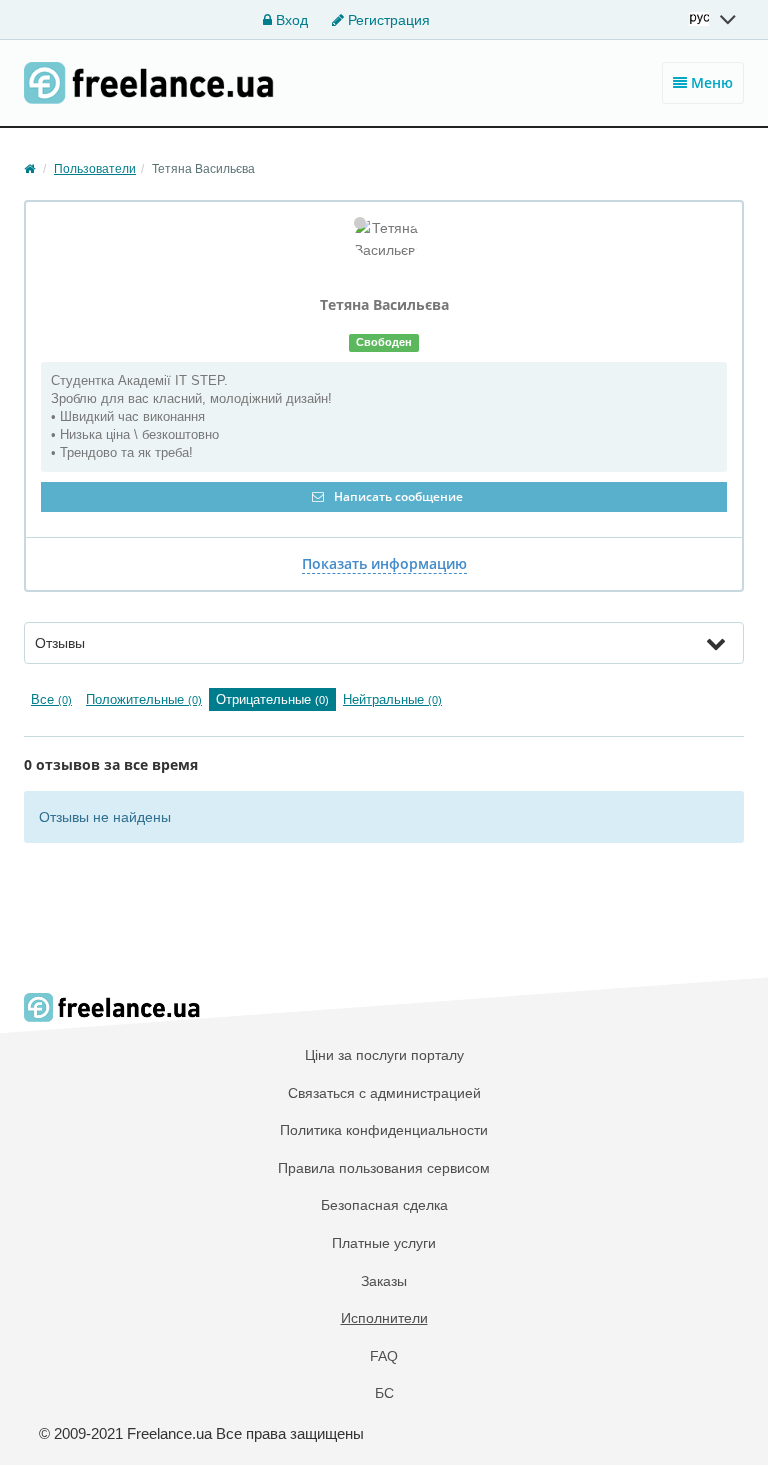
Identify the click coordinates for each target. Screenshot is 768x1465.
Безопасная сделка (384, 1205)
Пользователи (95, 169)
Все (51, 699)
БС (384, 1393)
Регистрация (387, 20)
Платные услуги (384, 1243)
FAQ (384, 1356)
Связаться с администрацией (384, 1093)
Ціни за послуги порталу (384, 1055)
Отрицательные (272, 699)
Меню (710, 82)
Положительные (144, 699)
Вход (290, 20)
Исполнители (384, 1318)
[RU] (714, 19)
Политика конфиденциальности (384, 1130)
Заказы (384, 1281)
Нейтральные (392, 699)
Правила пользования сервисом (384, 1168)
